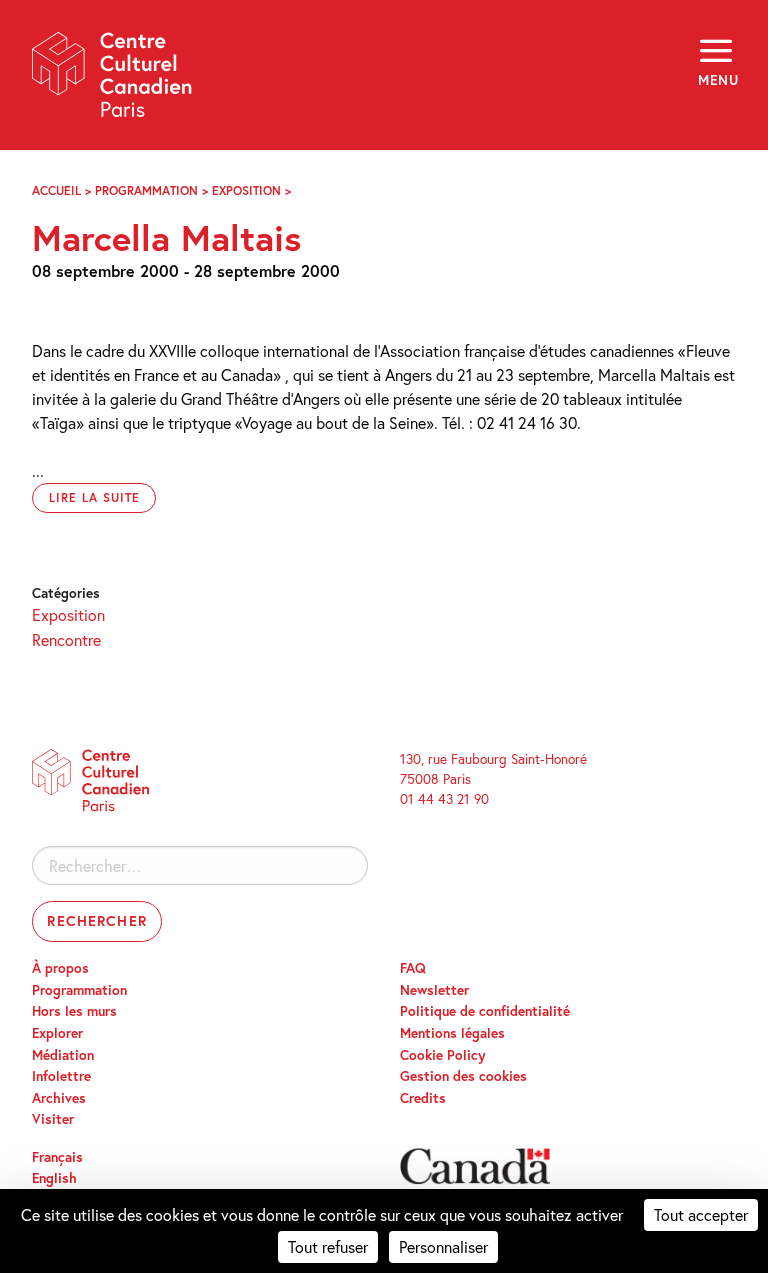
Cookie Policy (443, 1055)
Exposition (246, 190)
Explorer (57, 1033)
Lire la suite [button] (94, 497)
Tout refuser (328, 1246)
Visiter (53, 1119)
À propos (60, 968)
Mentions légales (452, 1033)
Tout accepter (701, 1214)
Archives (59, 1098)
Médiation (63, 1055)
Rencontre (66, 639)
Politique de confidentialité (485, 1011)
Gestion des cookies (463, 1076)
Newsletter (434, 990)
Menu (717, 80)
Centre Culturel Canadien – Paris (113, 81)
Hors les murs (74, 1011)
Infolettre (61, 1076)
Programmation (146, 190)
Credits (423, 1098)
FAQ (413, 968)
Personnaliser (443, 1246)
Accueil (56, 190)
